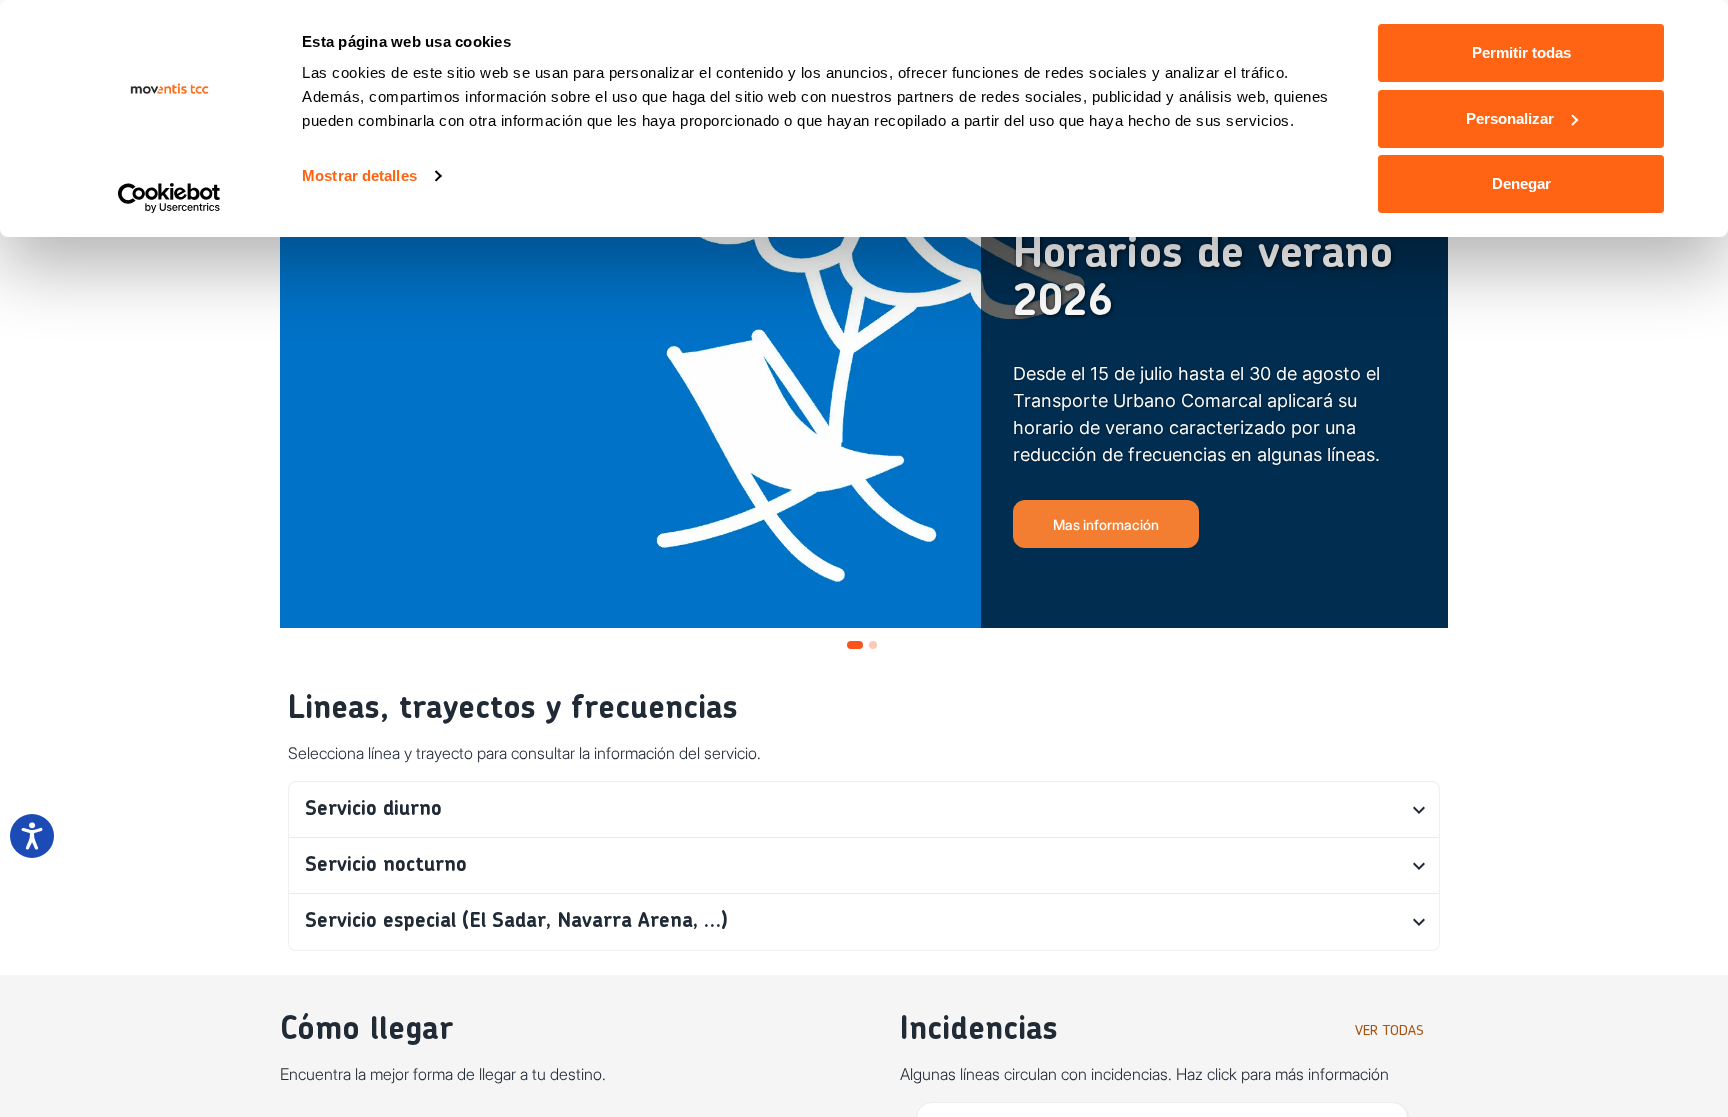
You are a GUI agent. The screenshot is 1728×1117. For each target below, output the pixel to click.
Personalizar (1510, 118)
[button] (864, 810)
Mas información (1106, 524)
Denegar (1521, 183)
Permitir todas (1521, 52)
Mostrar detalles (359, 175)
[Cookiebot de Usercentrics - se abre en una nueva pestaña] (169, 198)
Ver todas (1389, 1031)
